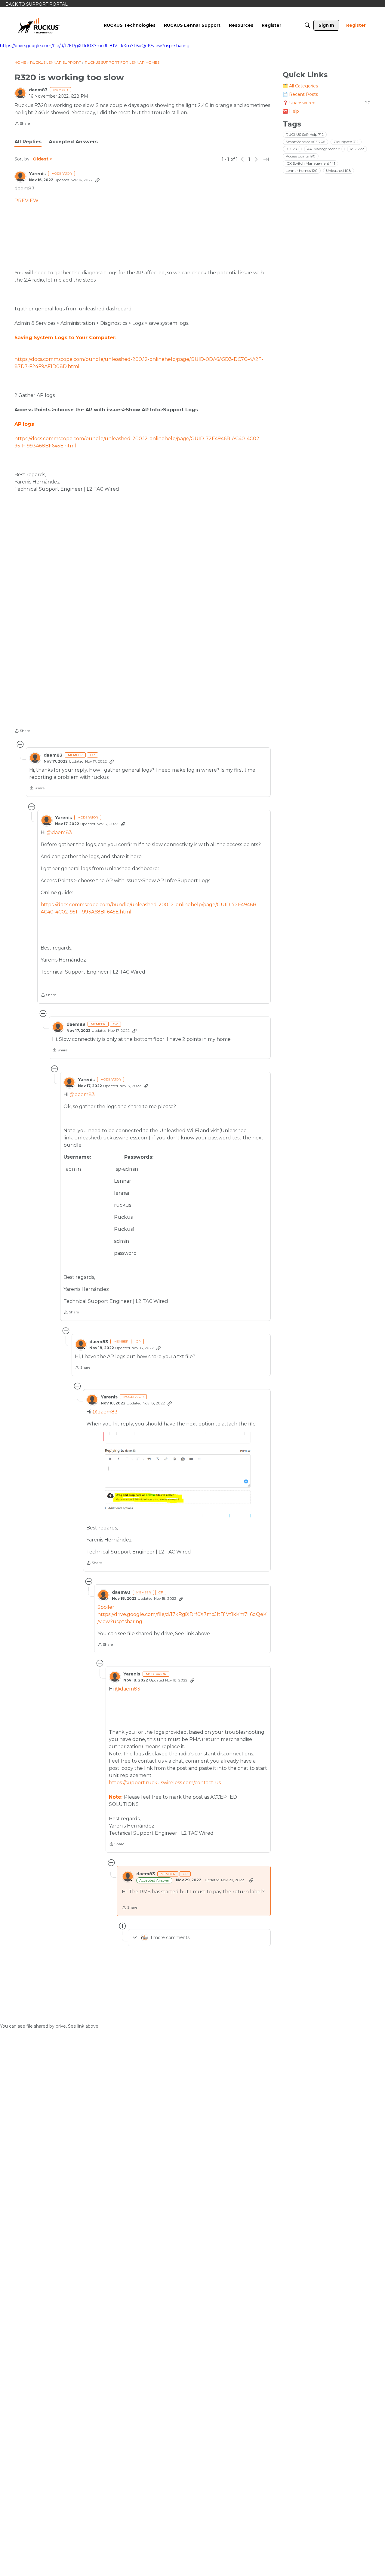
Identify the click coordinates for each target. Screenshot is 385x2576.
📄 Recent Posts (300, 94)
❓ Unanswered (327, 103)
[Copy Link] (97, 180)
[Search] (307, 25)
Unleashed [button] (339, 171)
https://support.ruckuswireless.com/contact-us (165, 1783)
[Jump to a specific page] (266, 159)
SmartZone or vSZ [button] (305, 142)
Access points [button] (301, 156)
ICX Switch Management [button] (310, 164)
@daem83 (59, 832)
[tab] (28, 142)
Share (22, 124)
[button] (143, 590)
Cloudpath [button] (346, 142)
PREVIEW (26, 201)
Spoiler (106, 1607)
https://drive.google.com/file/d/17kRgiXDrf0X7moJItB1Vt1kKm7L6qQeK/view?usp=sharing (95, 46)
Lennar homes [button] (302, 171)
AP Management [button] (324, 149)
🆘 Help (291, 111)
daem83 (38, 90)
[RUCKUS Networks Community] (39, 25)
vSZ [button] (357, 149)
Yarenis (37, 174)
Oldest (41, 159)
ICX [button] (292, 149)
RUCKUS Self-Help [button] (305, 135)
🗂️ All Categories (300, 86)
